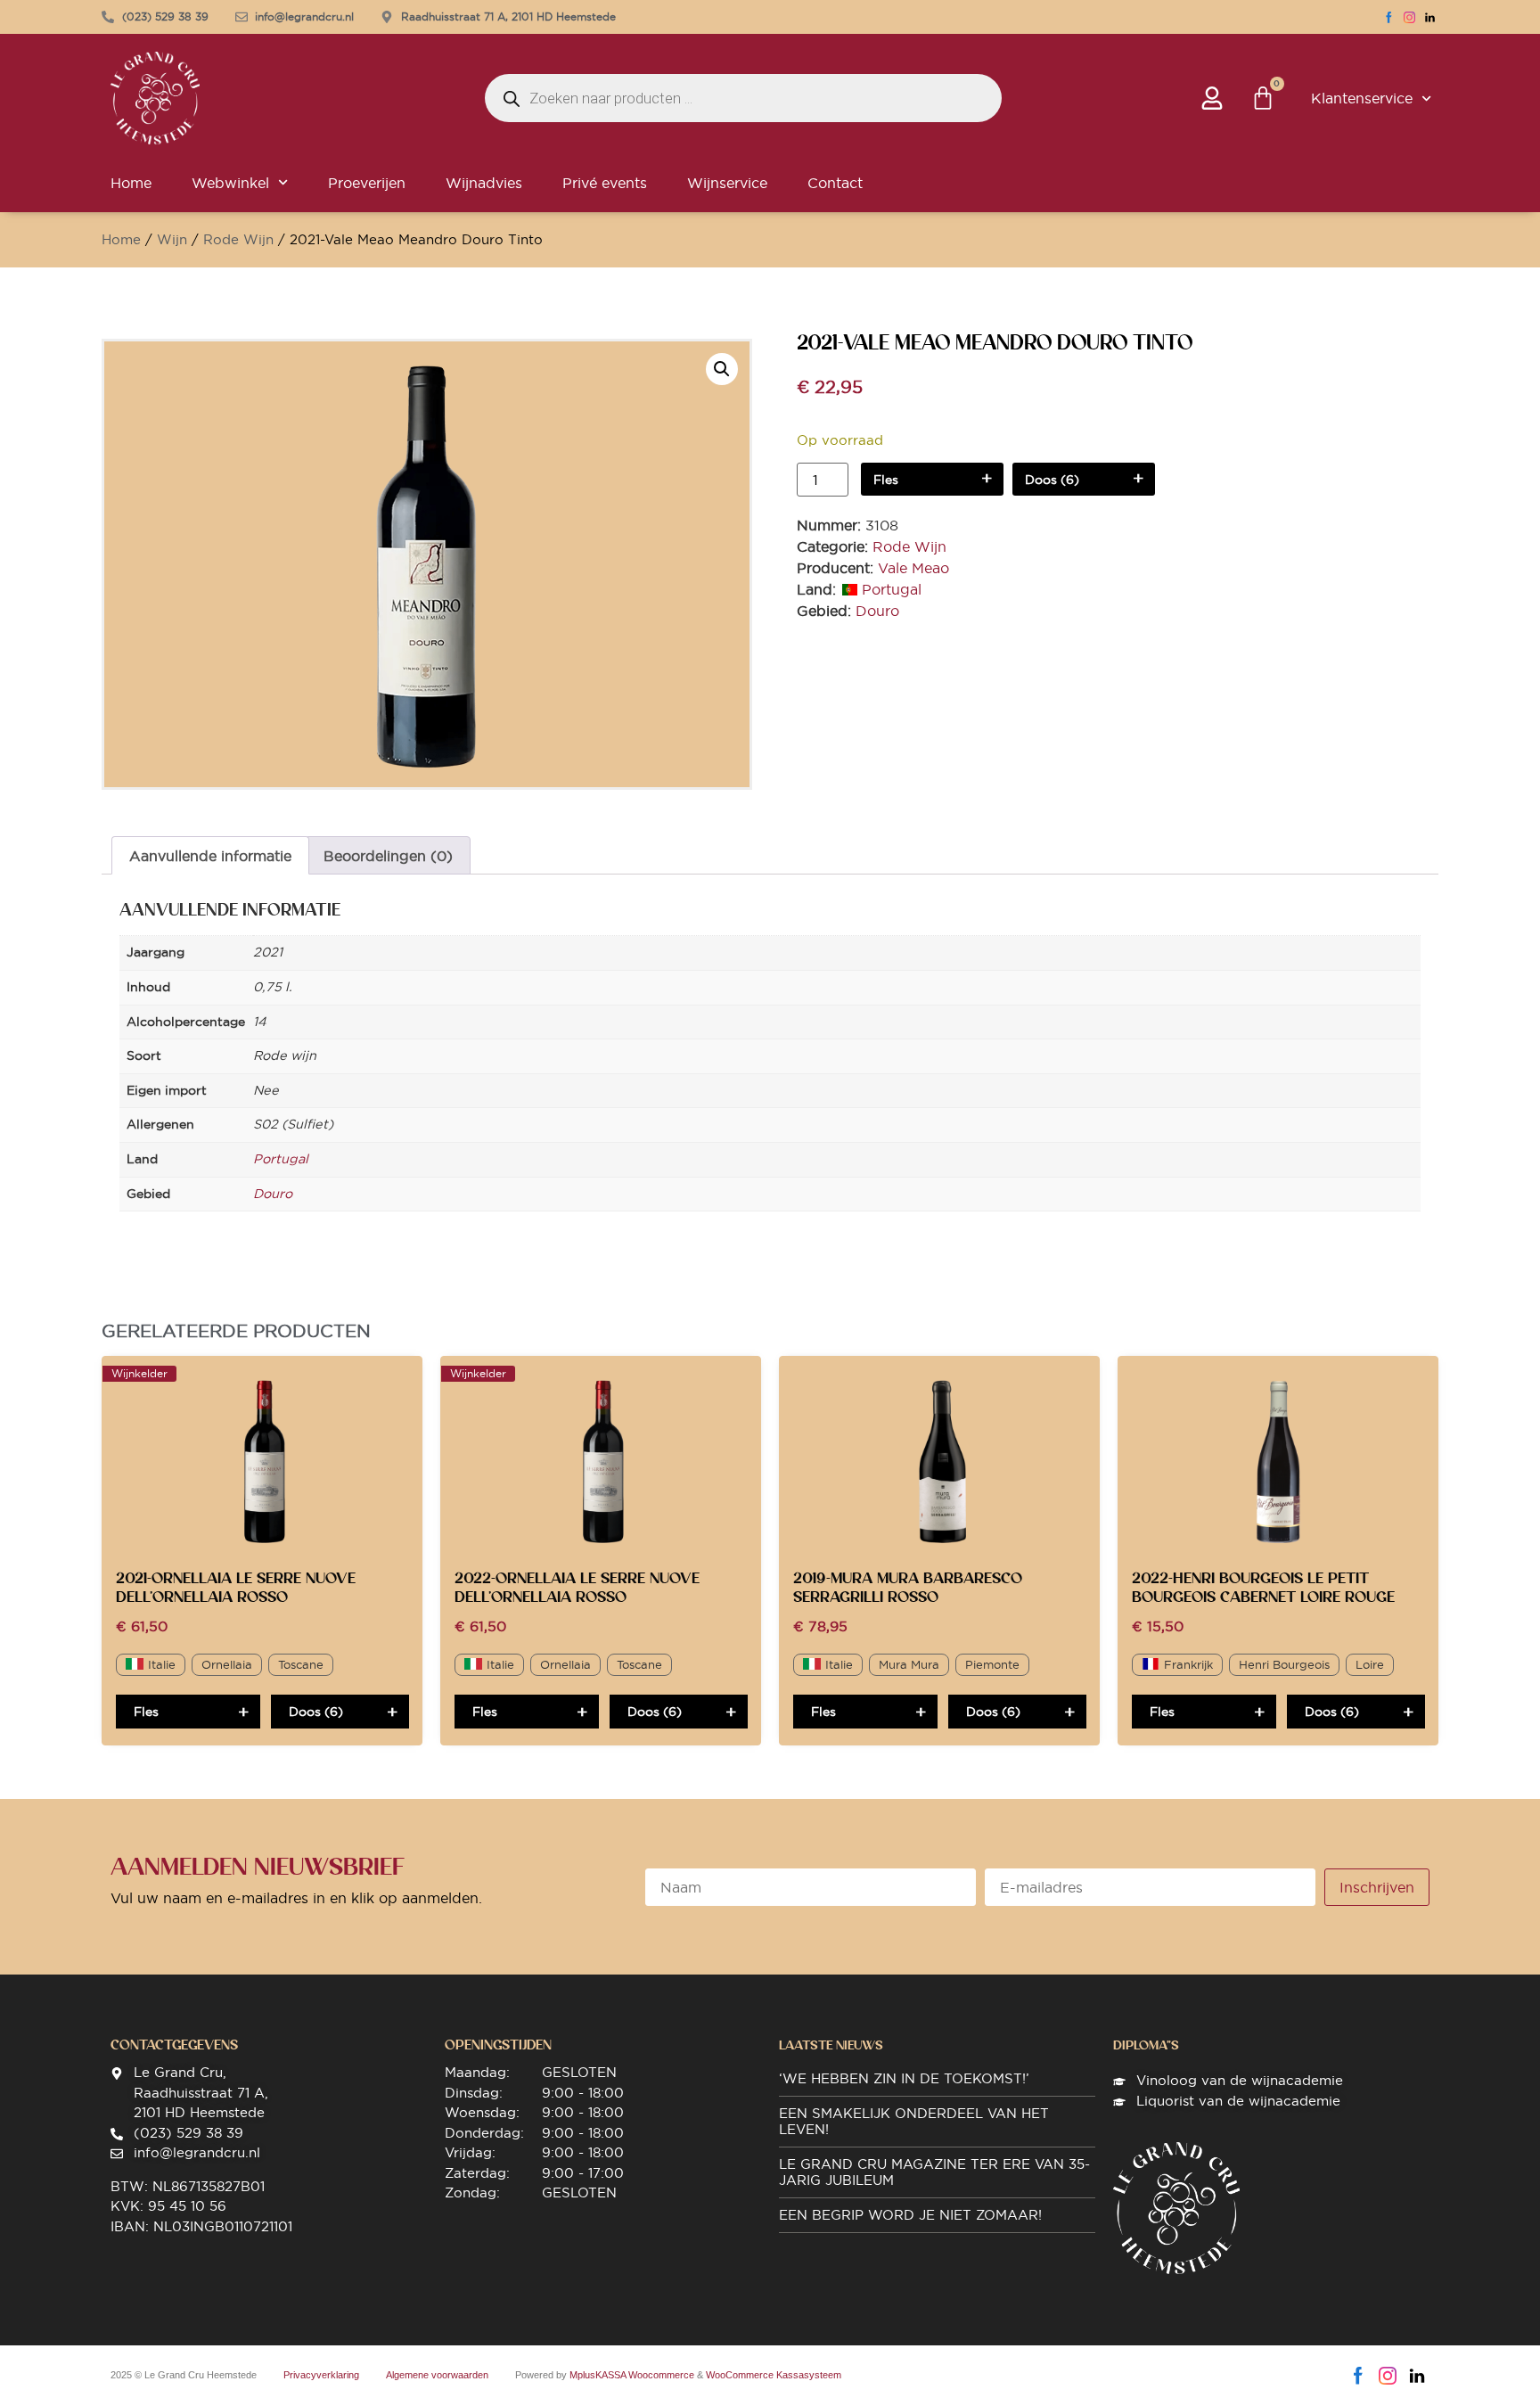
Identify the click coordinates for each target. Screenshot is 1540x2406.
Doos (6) (1052, 480)
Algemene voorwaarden (437, 2375)
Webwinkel (230, 183)
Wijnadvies (484, 183)
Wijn (172, 239)
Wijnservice (727, 183)
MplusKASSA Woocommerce (632, 2375)
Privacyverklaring (321, 2375)
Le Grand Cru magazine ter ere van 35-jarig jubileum (934, 2172)
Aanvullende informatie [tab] (210, 856)
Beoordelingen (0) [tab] (388, 856)
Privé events (605, 183)
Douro (877, 611)
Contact (835, 183)
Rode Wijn (238, 239)
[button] (722, 369)
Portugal (892, 589)
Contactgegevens (174, 2045)
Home (131, 183)
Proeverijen (367, 183)
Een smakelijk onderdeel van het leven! (914, 2121)
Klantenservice (1362, 98)
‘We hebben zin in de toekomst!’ (904, 2078)
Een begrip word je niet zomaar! (910, 2215)
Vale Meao (913, 568)
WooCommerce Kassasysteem (774, 2375)
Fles (886, 480)
